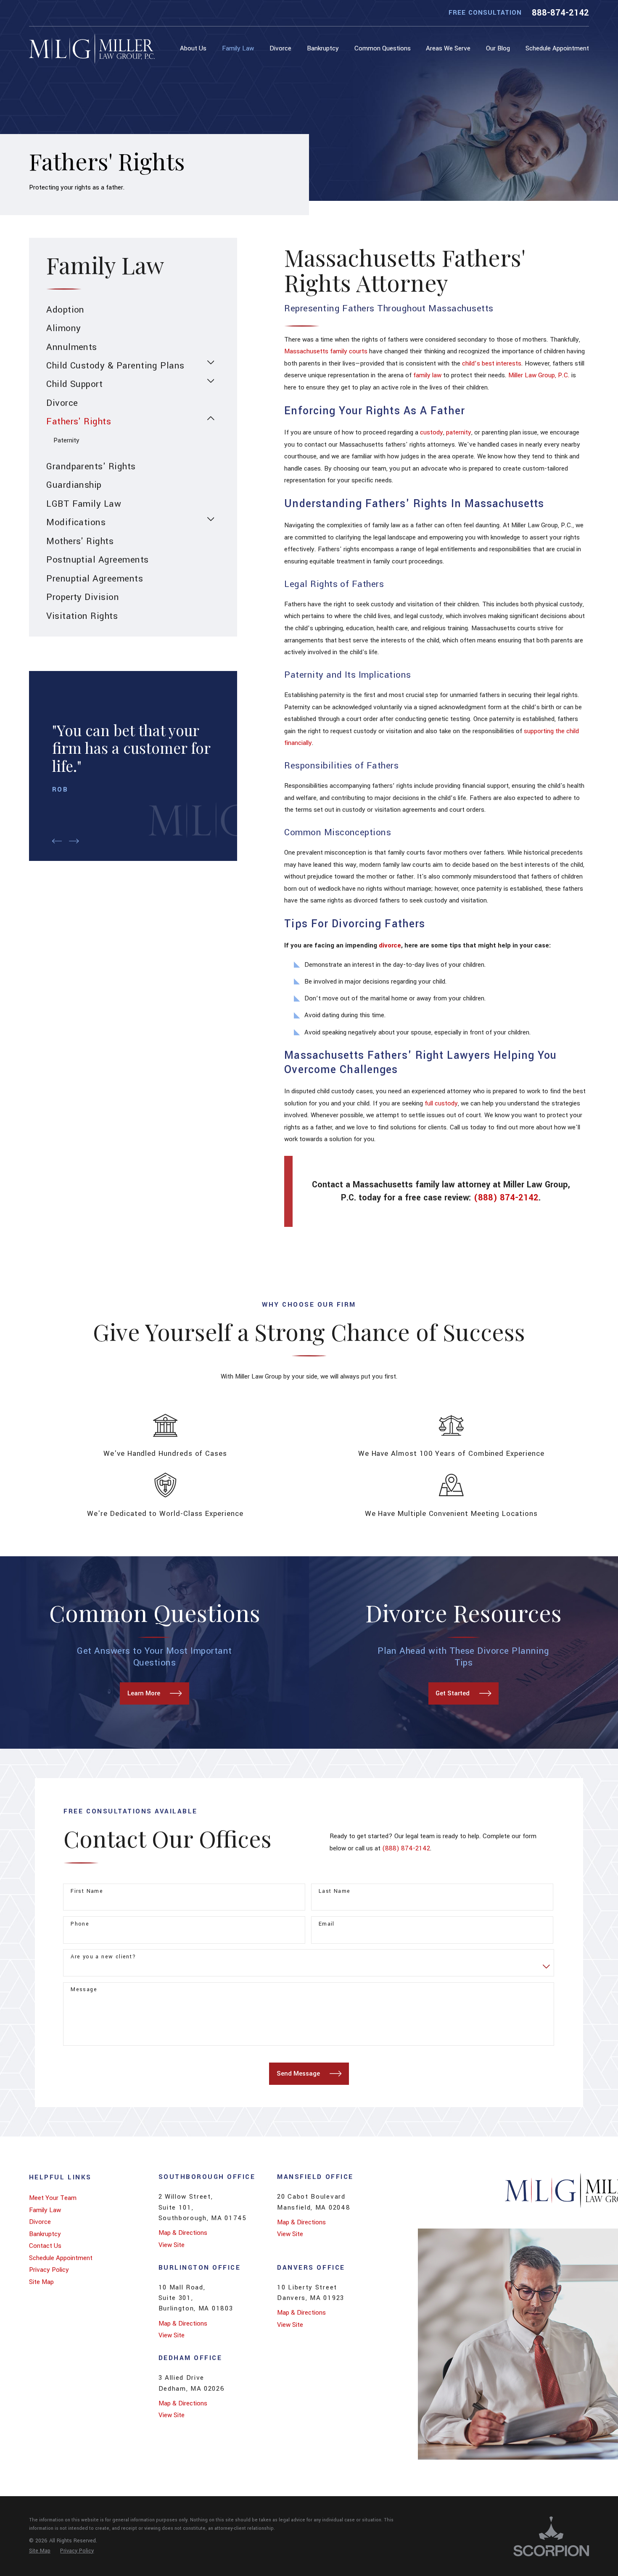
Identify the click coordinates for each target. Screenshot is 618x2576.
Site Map (41, 2282)
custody (432, 432)
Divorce (40, 2222)
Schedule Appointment (61, 2258)
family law (427, 375)
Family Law (45, 2210)
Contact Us (45, 2246)
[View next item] (74, 841)
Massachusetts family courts (326, 351)
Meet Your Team (53, 2198)
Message (84, 1990)
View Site (172, 2245)
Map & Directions (183, 2233)
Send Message (298, 2073)
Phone (80, 1924)
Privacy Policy (49, 2270)
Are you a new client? (103, 1957)
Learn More (144, 1693)
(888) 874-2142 (506, 1198)
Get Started (453, 1693)
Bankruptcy (45, 2234)
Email (327, 1924)
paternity (459, 432)
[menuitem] (195, 49)
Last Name (335, 1891)
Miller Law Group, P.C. (539, 375)
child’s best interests (492, 363)
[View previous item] (57, 841)
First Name (87, 1891)
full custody (441, 1103)
